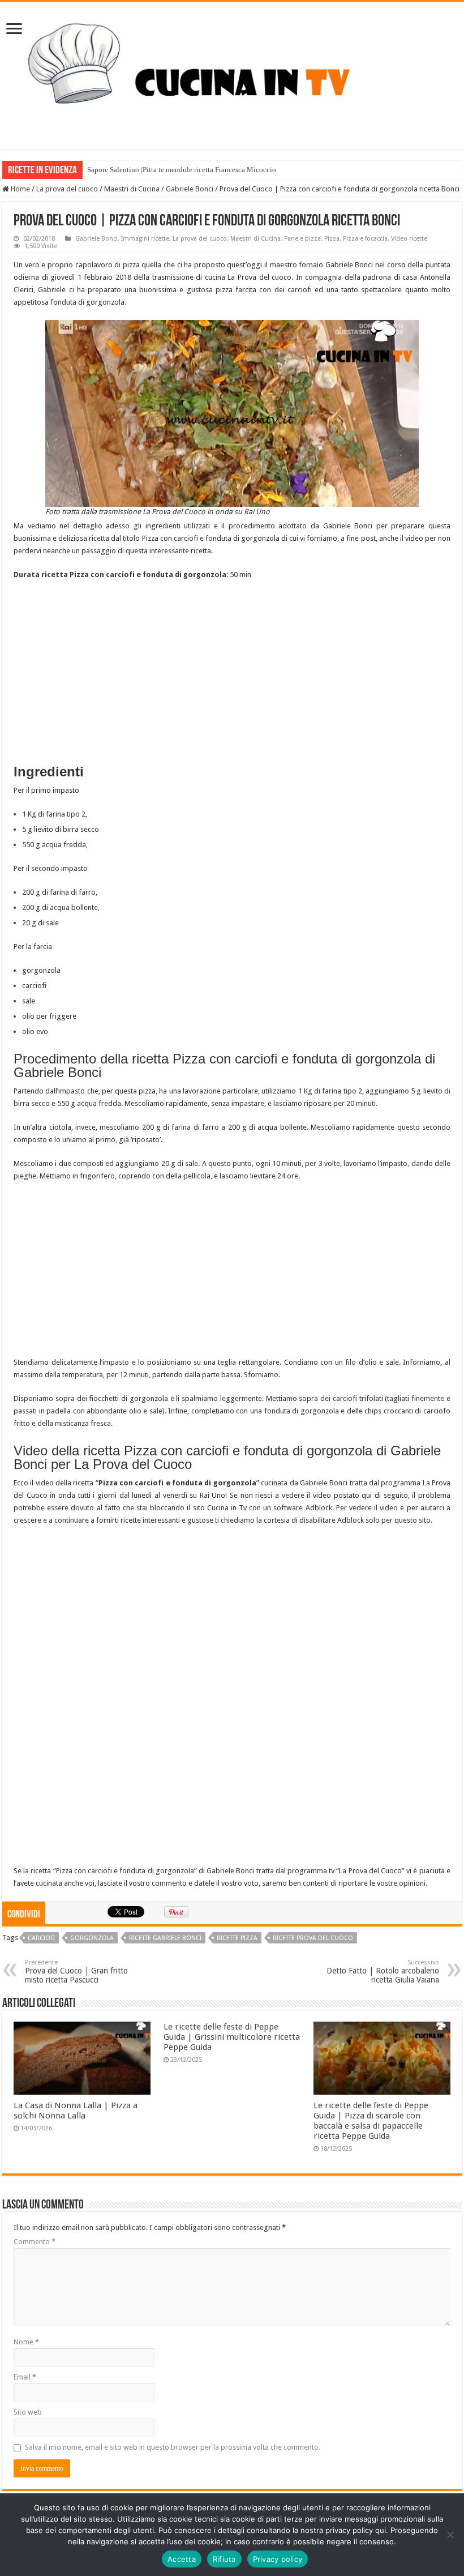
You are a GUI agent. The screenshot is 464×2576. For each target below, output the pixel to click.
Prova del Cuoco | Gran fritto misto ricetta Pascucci (76, 1971)
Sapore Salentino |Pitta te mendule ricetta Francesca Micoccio (182, 170)
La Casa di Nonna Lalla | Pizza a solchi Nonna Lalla (76, 2111)
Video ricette (409, 239)
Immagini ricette (145, 239)
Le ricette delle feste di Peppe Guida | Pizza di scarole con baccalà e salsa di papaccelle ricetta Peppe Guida (371, 2121)
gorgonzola (92, 1938)
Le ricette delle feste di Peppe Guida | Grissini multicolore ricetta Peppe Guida (232, 2037)
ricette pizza (237, 1938)
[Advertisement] (232, 672)
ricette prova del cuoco (313, 1938)
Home (20, 189)
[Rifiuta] (450, 2535)
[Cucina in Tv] (232, 74)
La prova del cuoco (67, 189)
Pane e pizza (302, 239)
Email (25, 2377)
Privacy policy (278, 2559)
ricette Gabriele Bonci (165, 1938)
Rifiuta (224, 2559)
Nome (26, 2342)
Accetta (182, 2559)
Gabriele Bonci (190, 189)
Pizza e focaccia (365, 239)
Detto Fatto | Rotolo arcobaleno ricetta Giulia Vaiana (383, 1971)
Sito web (28, 2412)
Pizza (332, 239)
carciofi (41, 1938)
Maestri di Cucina (132, 189)
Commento (35, 2242)
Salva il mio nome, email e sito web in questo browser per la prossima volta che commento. (173, 2447)
